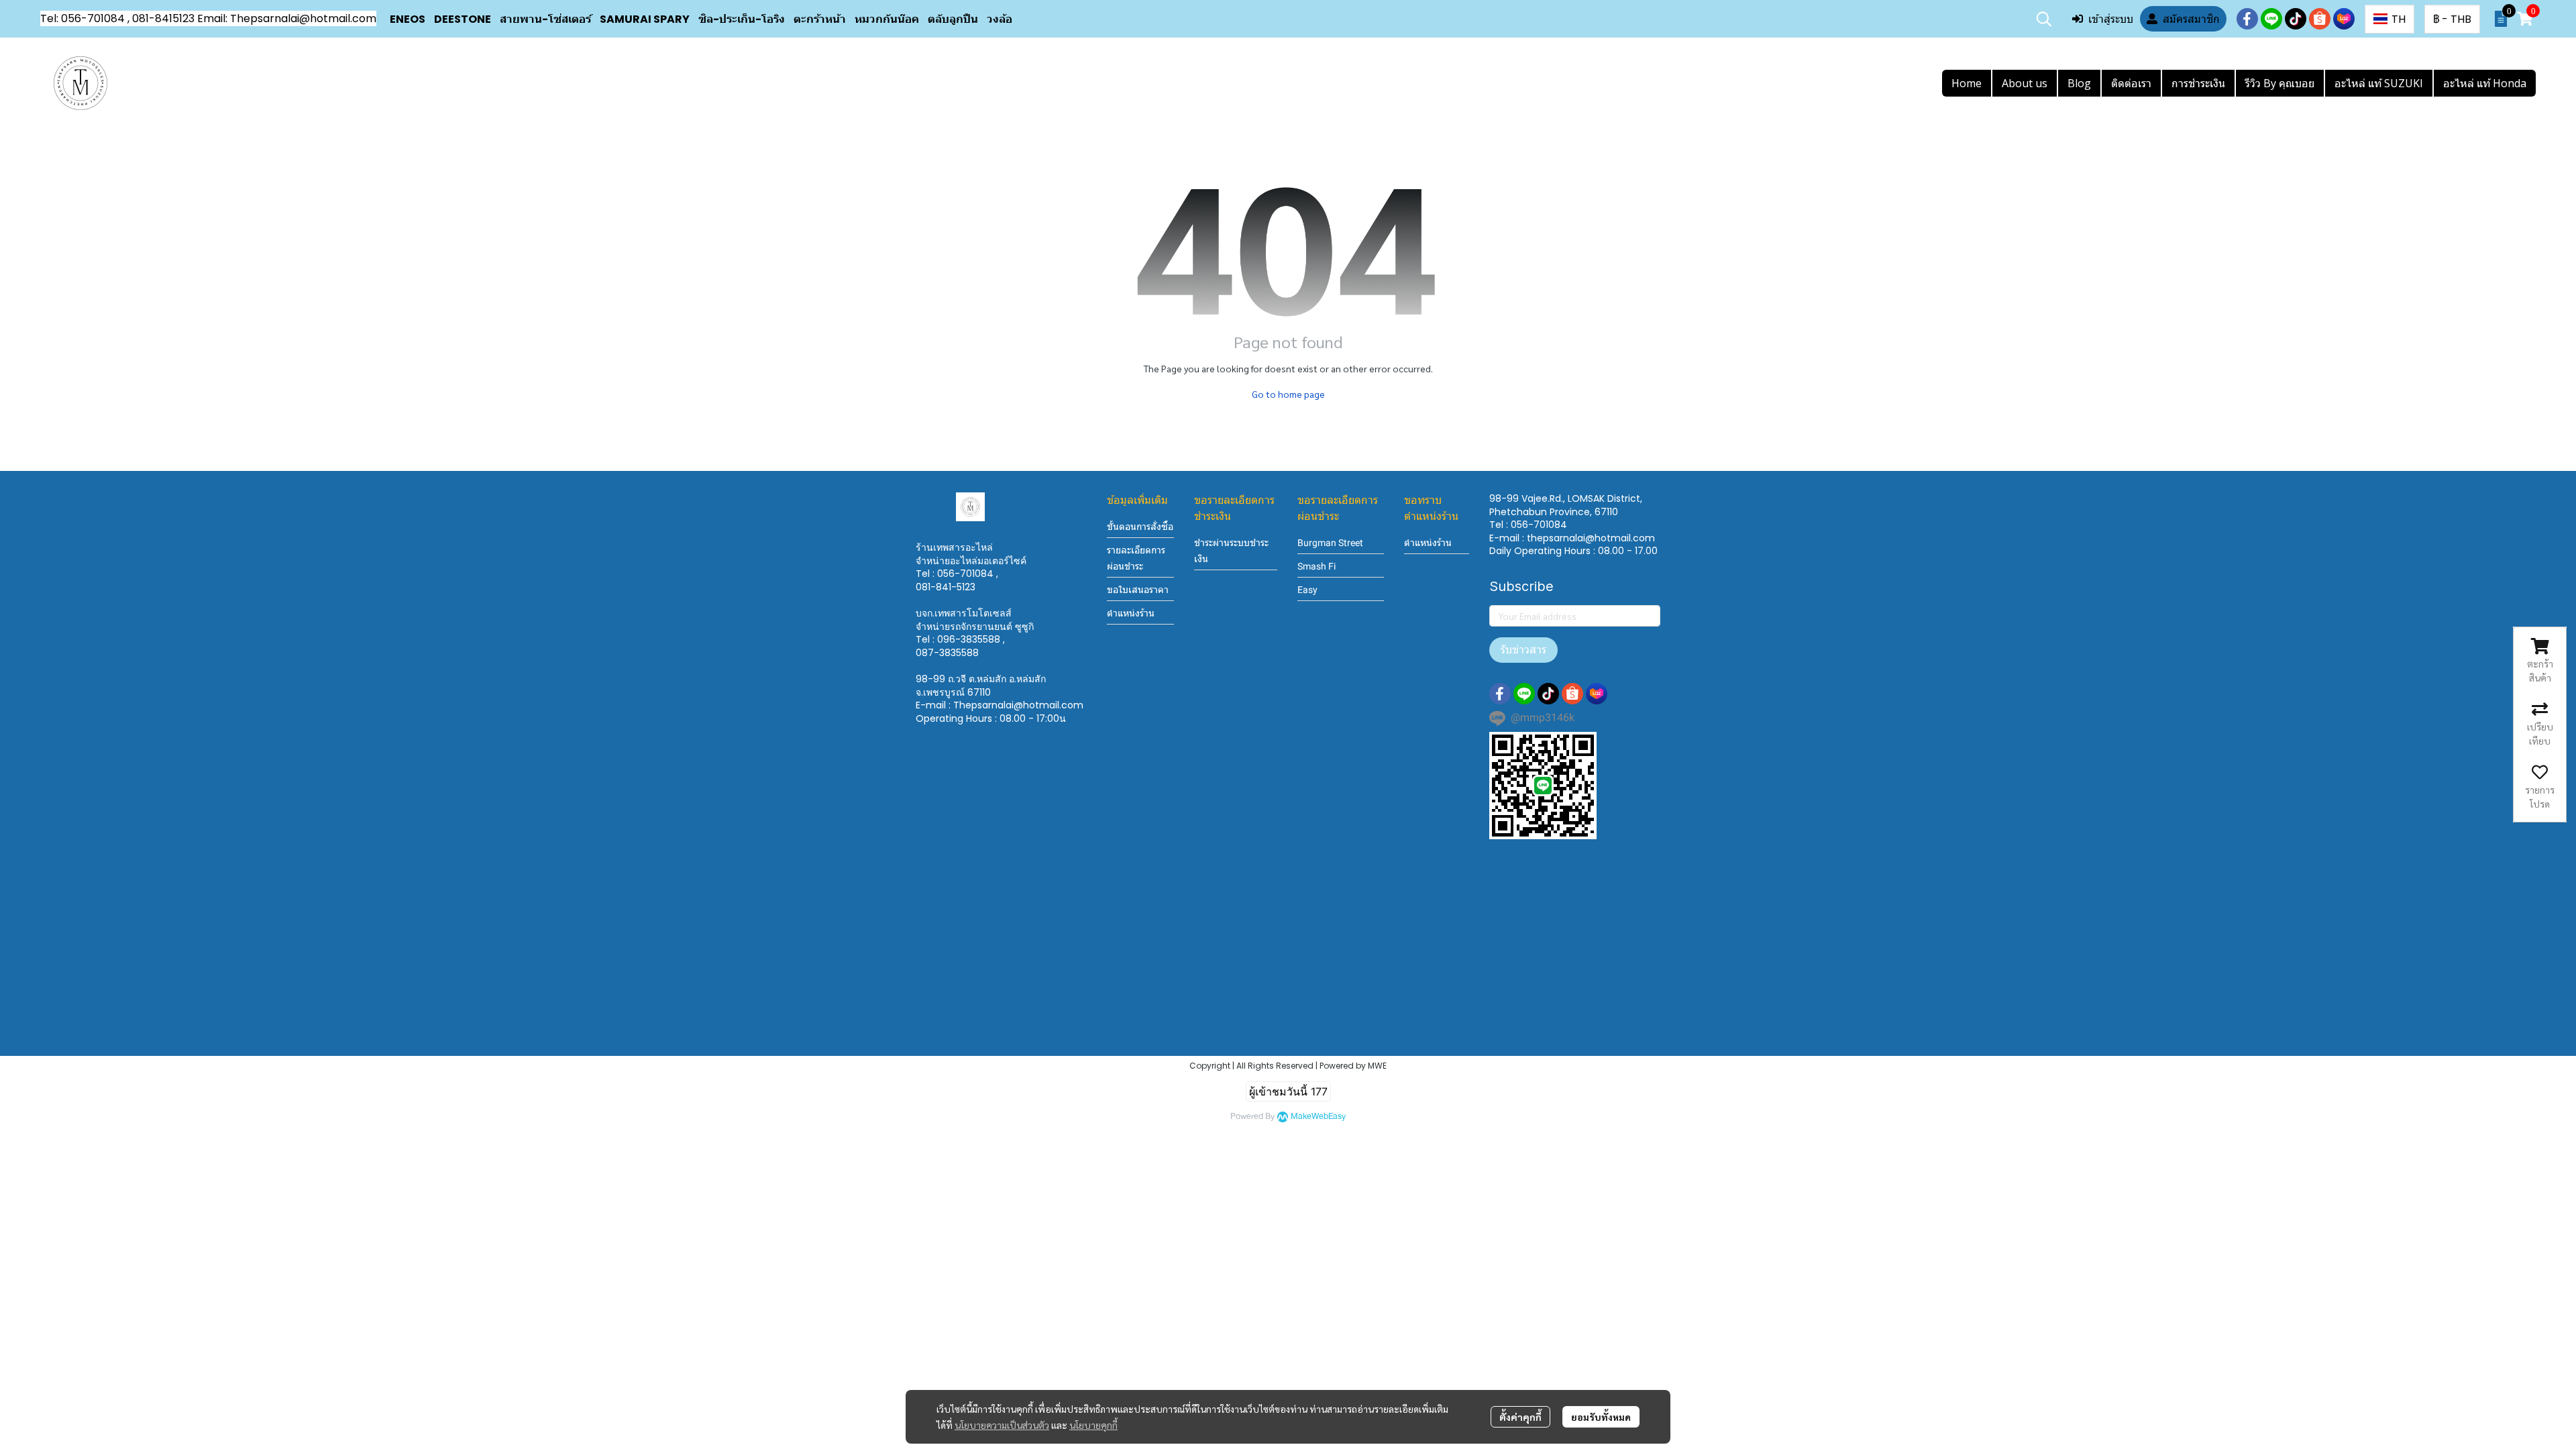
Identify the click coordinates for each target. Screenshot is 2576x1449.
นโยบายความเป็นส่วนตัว (1002, 1425)
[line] (2271, 19)
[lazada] (2344, 19)
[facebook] (2247, 19)
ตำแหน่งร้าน (1131, 613)
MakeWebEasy (1318, 1117)
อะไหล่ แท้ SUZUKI (2379, 83)
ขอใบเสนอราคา (1138, 590)
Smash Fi (1317, 566)
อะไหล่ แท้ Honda (2485, 83)
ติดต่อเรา (2131, 83)
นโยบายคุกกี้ (1093, 1425)
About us (2025, 83)
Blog (2079, 83)
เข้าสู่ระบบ (2111, 19)
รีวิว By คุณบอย (2280, 83)
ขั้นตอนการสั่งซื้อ (1140, 527)
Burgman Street (1330, 543)
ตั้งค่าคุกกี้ (1520, 1417)
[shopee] (2320, 19)
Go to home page (1288, 394)
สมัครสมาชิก (2191, 19)
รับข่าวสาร (1523, 650)
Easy (1307, 590)
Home (1967, 83)
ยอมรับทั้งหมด (1601, 1417)
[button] (2044, 19)
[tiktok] (2296, 19)
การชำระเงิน (2198, 83)
